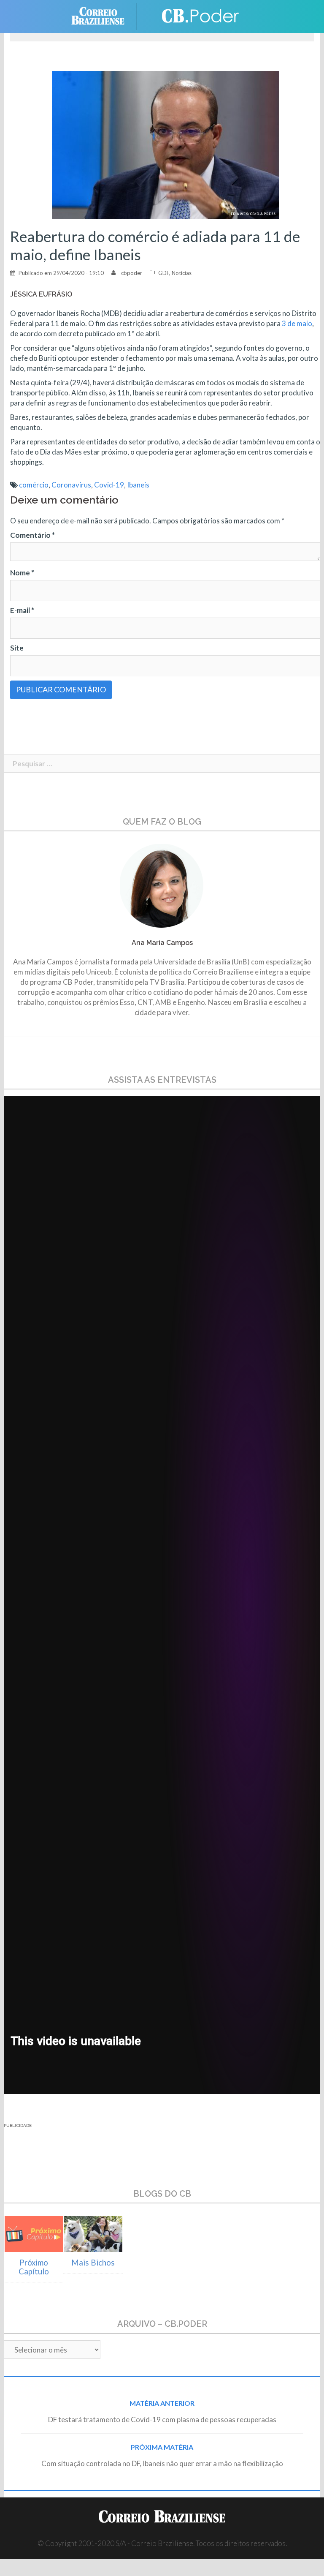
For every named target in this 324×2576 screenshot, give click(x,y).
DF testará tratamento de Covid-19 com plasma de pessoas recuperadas (162, 2419)
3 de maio (297, 323)
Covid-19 (109, 485)
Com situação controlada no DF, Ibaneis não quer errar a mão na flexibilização (162, 2463)
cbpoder (132, 273)
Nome (22, 573)
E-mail (22, 610)
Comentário (32, 535)
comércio (34, 485)
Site (17, 648)
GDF (164, 273)
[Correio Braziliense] (104, 15)
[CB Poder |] (196, 15)
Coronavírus (71, 485)
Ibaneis (138, 485)
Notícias (182, 273)
